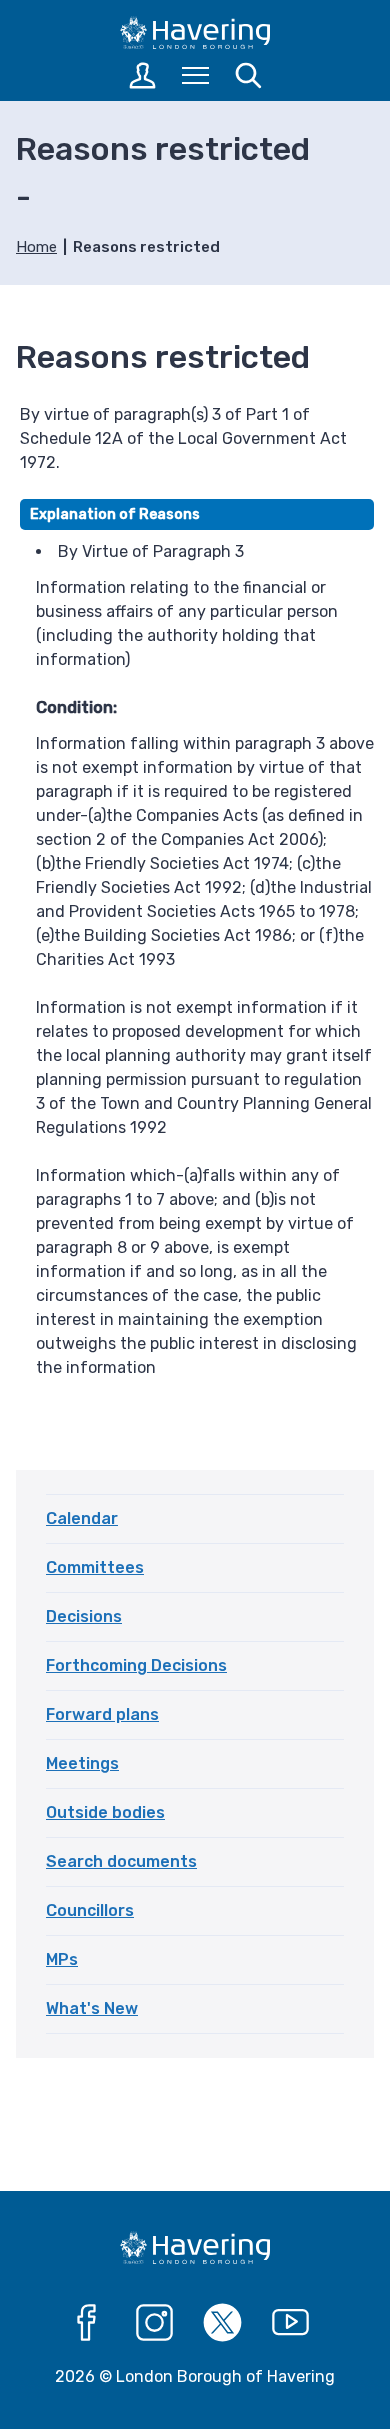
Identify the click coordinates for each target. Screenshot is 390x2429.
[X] (223, 2323)
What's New (92, 2008)
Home (36, 247)
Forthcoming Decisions (136, 1665)
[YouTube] (291, 2323)
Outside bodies (105, 1812)
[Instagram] (155, 2323)
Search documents (121, 1861)
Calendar (82, 1518)
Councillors (90, 1910)
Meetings (82, 1763)
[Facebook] (87, 2323)
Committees (95, 1567)
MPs (62, 1959)
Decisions (84, 1616)
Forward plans (102, 1714)
